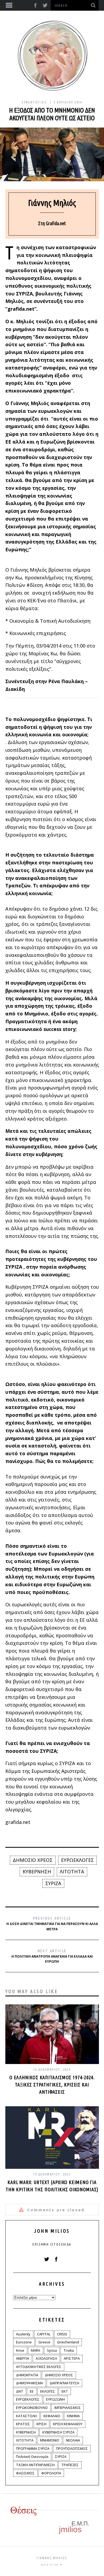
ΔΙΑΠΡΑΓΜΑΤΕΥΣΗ (64, 2383)
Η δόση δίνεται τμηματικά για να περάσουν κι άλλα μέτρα (52, 1924)
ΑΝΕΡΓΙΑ (23, 2358)
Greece (44, 2342)
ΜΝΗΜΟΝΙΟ (50, 2440)
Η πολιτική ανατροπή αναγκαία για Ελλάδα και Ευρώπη (52, 1956)
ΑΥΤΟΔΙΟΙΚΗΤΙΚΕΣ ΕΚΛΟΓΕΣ (39, 2367)
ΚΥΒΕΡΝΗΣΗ (37, 1872)
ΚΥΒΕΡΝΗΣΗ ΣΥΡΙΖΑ (58, 2432)
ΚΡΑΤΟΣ (23, 2424)
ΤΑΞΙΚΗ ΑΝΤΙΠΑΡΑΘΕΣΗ (35, 2465)
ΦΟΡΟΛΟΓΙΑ (51, 2473)
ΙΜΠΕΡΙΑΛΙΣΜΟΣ (68, 2408)
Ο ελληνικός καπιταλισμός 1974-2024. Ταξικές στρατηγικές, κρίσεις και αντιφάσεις (52, 2085)
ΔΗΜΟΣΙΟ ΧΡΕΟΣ (33, 1860)
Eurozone (24, 2342)
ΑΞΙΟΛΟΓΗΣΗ (46, 2358)
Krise (20, 2350)
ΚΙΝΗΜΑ (73, 2416)
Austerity (23, 2334)
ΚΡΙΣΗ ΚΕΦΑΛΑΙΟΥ (68, 2424)
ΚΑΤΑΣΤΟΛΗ (26, 2416)
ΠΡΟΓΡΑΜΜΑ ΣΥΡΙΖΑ (33, 2448)
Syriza (52, 2350)
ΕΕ (32, 2391)
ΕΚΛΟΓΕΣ (48, 2391)
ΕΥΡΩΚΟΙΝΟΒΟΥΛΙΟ (32, 2408)
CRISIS (62, 2334)
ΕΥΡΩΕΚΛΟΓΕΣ (77, 1860)
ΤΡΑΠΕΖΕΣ (70, 2465)
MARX (36, 2350)
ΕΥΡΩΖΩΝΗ (55, 2399)
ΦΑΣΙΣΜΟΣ (25, 2473)
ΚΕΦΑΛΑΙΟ (52, 2416)
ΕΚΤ (65, 2391)
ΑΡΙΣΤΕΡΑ (72, 2358)
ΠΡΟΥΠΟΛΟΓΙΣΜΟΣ (72, 2448)
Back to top (51, 2565)
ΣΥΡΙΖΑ (53, 1883)
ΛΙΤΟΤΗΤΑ (72, 1872)
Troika (69, 2350)
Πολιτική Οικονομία (32, 2456)
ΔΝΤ (20, 2391)
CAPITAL (44, 2334)
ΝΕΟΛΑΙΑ (73, 2440)
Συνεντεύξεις (34, 102)
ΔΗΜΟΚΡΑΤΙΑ (27, 2375)
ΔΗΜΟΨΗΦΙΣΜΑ (29, 2383)
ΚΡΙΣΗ (41, 2424)
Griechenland (68, 2342)
